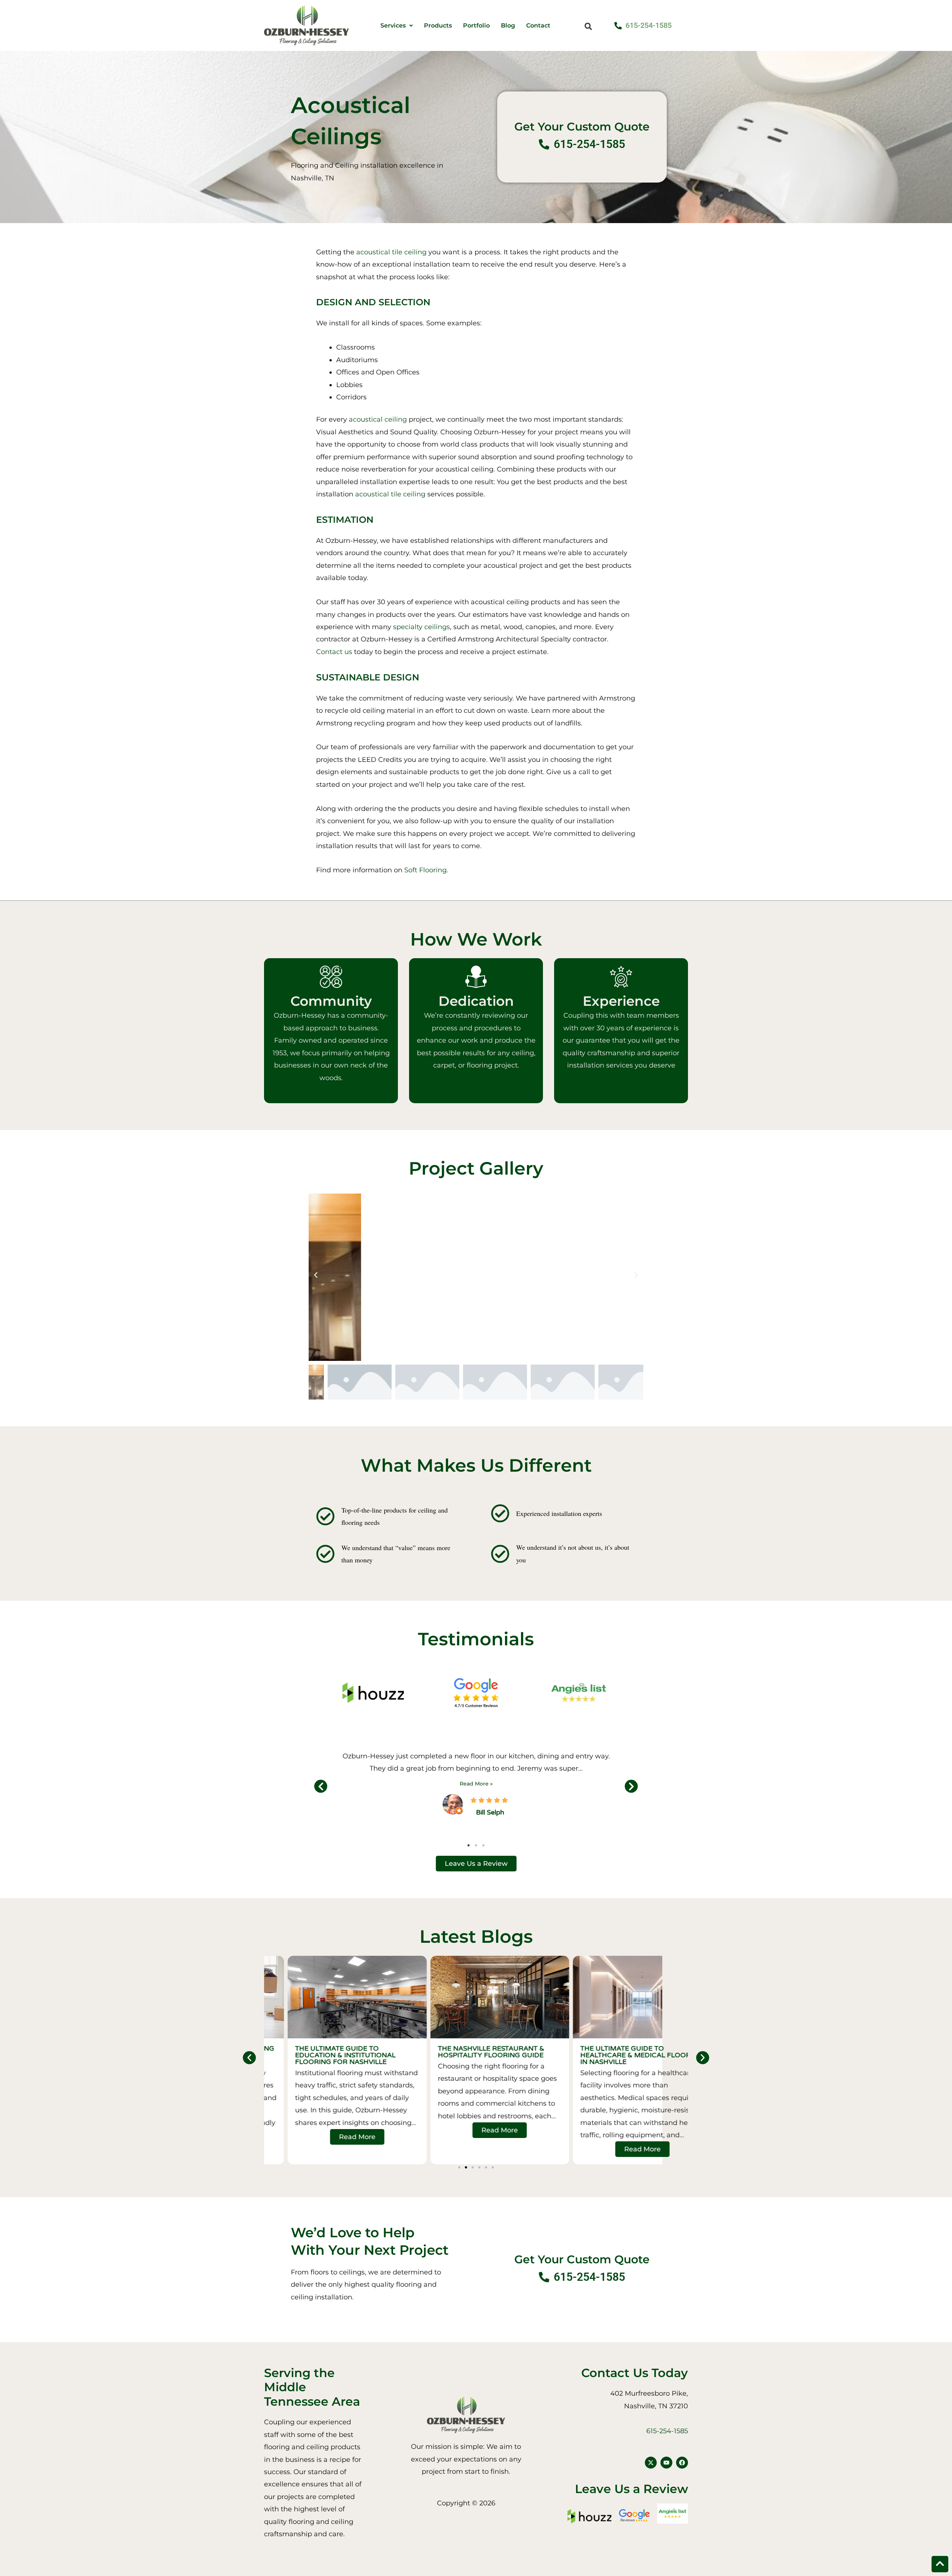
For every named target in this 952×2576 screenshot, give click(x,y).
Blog (508, 26)
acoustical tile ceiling (391, 252)
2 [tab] (476, 1845)
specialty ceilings (422, 627)
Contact (538, 26)
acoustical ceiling (378, 419)
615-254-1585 (667, 2431)
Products (438, 26)
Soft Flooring (425, 870)
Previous (321, 1786)
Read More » (476, 1784)
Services (393, 26)
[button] (588, 26)
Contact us (334, 652)
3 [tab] (483, 1845)
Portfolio (476, 26)
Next (631, 1786)
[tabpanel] (476, 1783)
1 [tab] (469, 1845)
